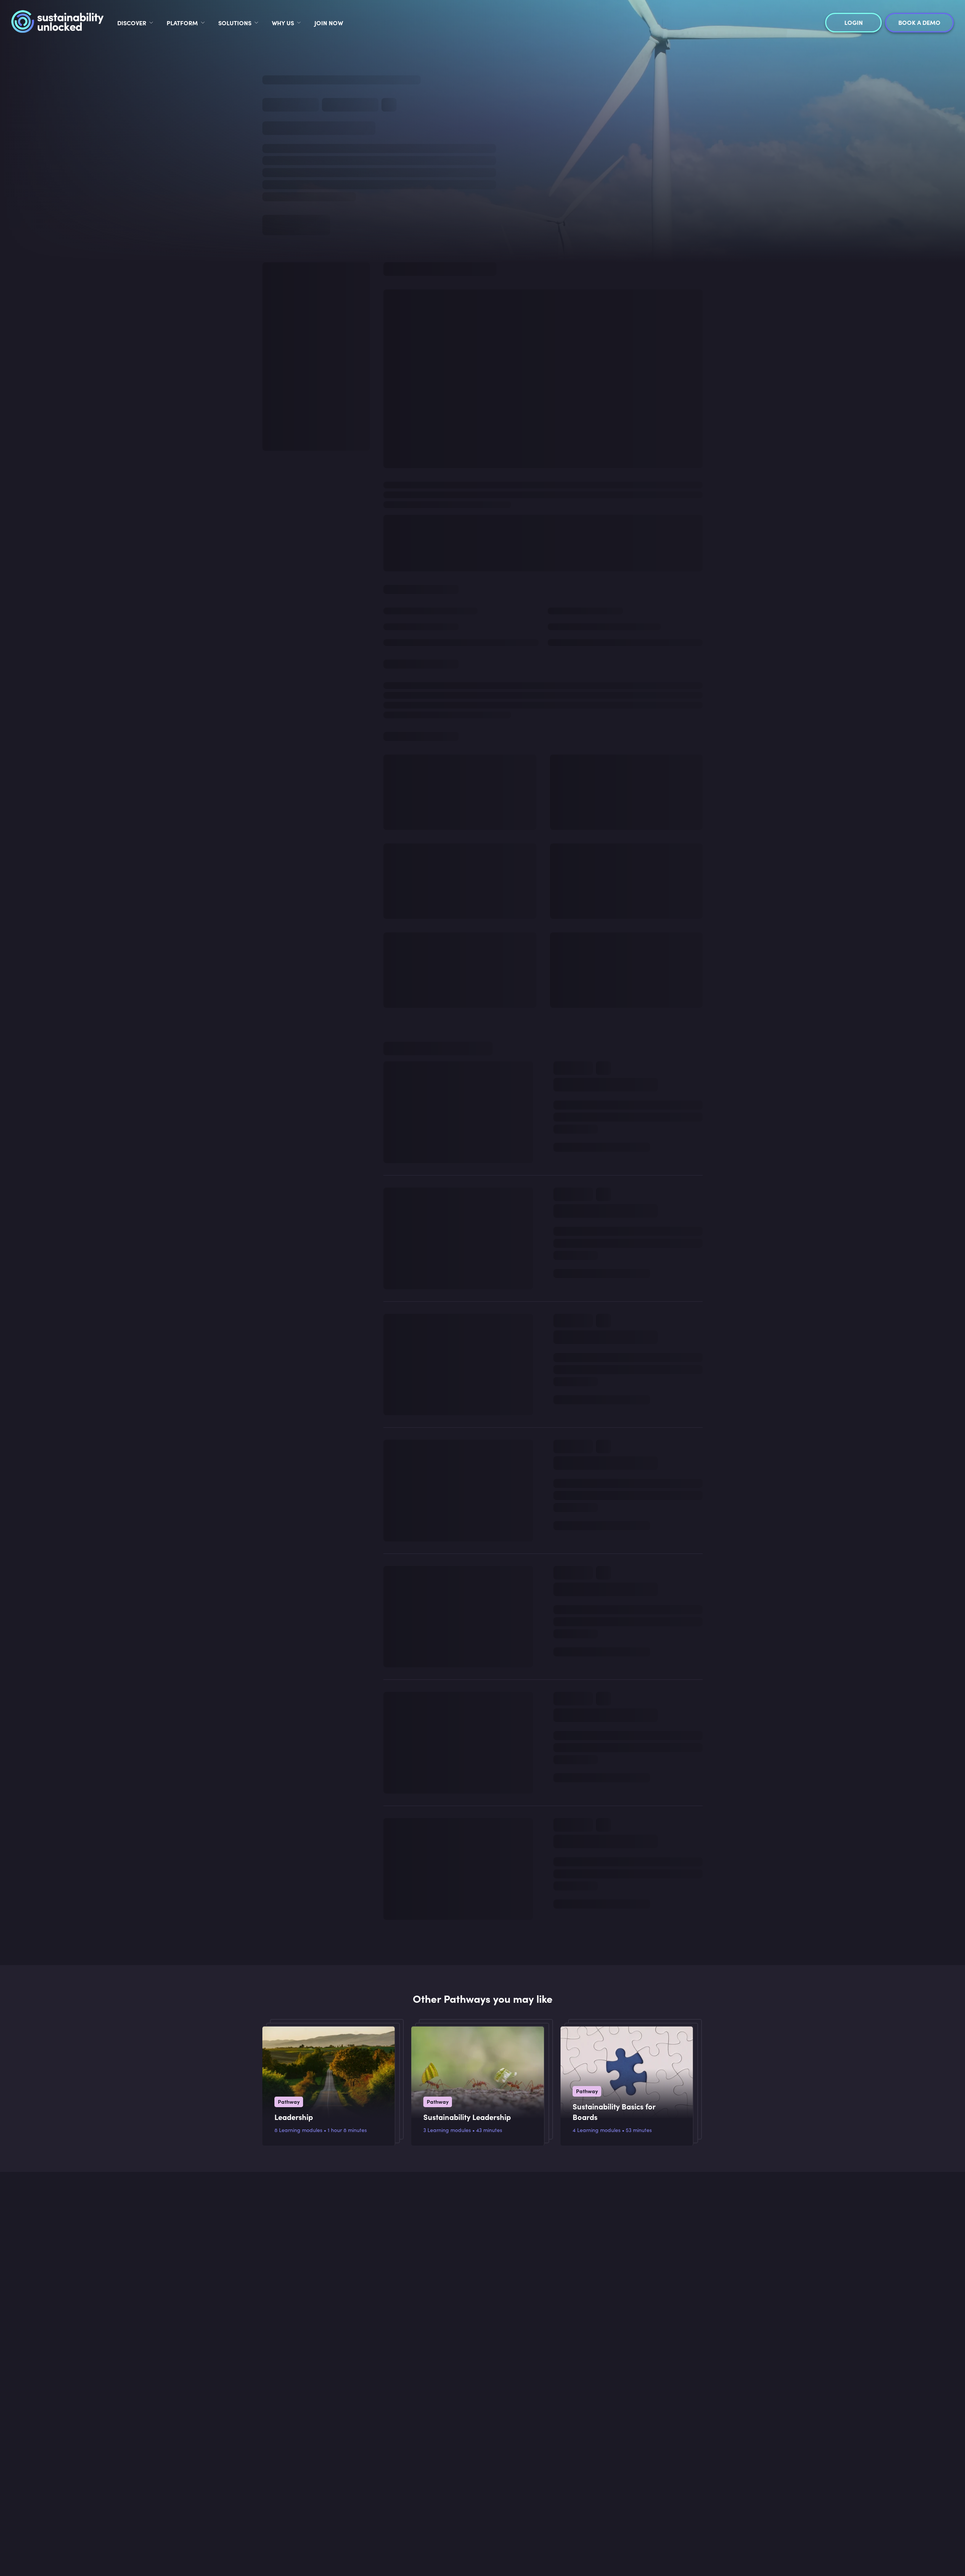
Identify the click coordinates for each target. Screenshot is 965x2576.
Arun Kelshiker (570, 1325)
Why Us (283, 23)
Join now (329, 23)
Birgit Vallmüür (571, 1456)
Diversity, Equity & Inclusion (590, 1226)
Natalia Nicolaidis (575, 910)
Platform (182, 23)
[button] (543, 261)
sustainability (464, 160)
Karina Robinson (573, 1055)
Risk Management (579, 967)
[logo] (57, 23)
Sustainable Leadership (328, 110)
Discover (132, 23)
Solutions (235, 23)
